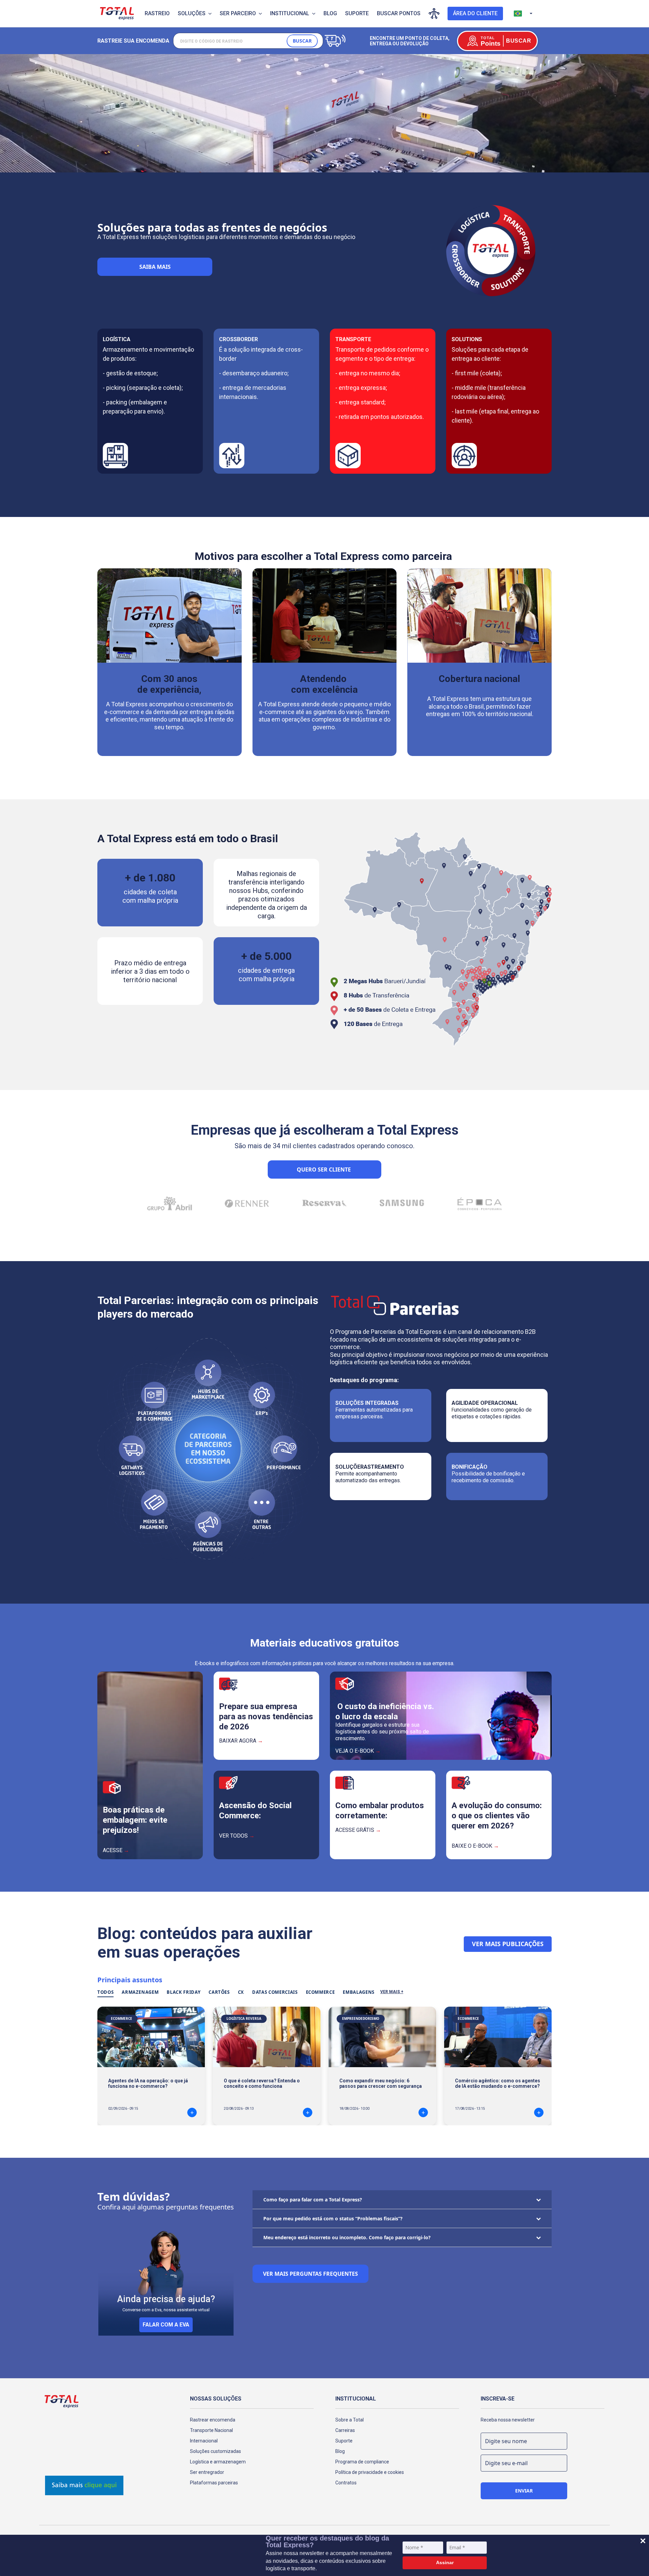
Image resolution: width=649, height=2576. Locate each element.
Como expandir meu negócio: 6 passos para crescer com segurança (381, 2083)
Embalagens (359, 1992)
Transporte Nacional (211, 2430)
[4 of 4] (338, 165)
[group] (170, 1202)
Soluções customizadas (215, 2451)
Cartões (219, 1992)
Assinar (445, 2562)
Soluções (192, 13)
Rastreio (157, 13)
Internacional (204, 2441)
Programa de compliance (362, 2462)
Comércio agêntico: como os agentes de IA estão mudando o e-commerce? (498, 2083)
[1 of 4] (322, 165)
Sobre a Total (350, 2420)
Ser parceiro (238, 13)
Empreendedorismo (361, 2018)
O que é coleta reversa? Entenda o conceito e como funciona (262, 2083)
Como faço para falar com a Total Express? (313, 2200)
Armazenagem (140, 1992)
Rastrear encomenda (213, 2420)
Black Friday (184, 1992)
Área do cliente (475, 13)
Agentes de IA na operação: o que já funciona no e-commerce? (148, 2083)
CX (241, 1992)
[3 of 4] (332, 165)
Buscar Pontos (399, 13)
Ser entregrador (207, 2472)
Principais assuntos (130, 1980)
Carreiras (345, 2430)
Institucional (290, 13)
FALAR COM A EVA (166, 2325)
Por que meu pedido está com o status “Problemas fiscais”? (333, 2218)
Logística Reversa (244, 2018)
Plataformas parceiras (214, 2483)
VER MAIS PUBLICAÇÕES (508, 1944)
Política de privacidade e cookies (370, 2472)
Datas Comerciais (275, 1992)
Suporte (357, 13)
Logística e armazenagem (218, 2462)
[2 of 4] (327, 165)
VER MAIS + (392, 1992)
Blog (330, 13)
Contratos (346, 2483)
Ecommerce (320, 1992)
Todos (105, 1992)
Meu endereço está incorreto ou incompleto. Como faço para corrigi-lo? (347, 2237)
